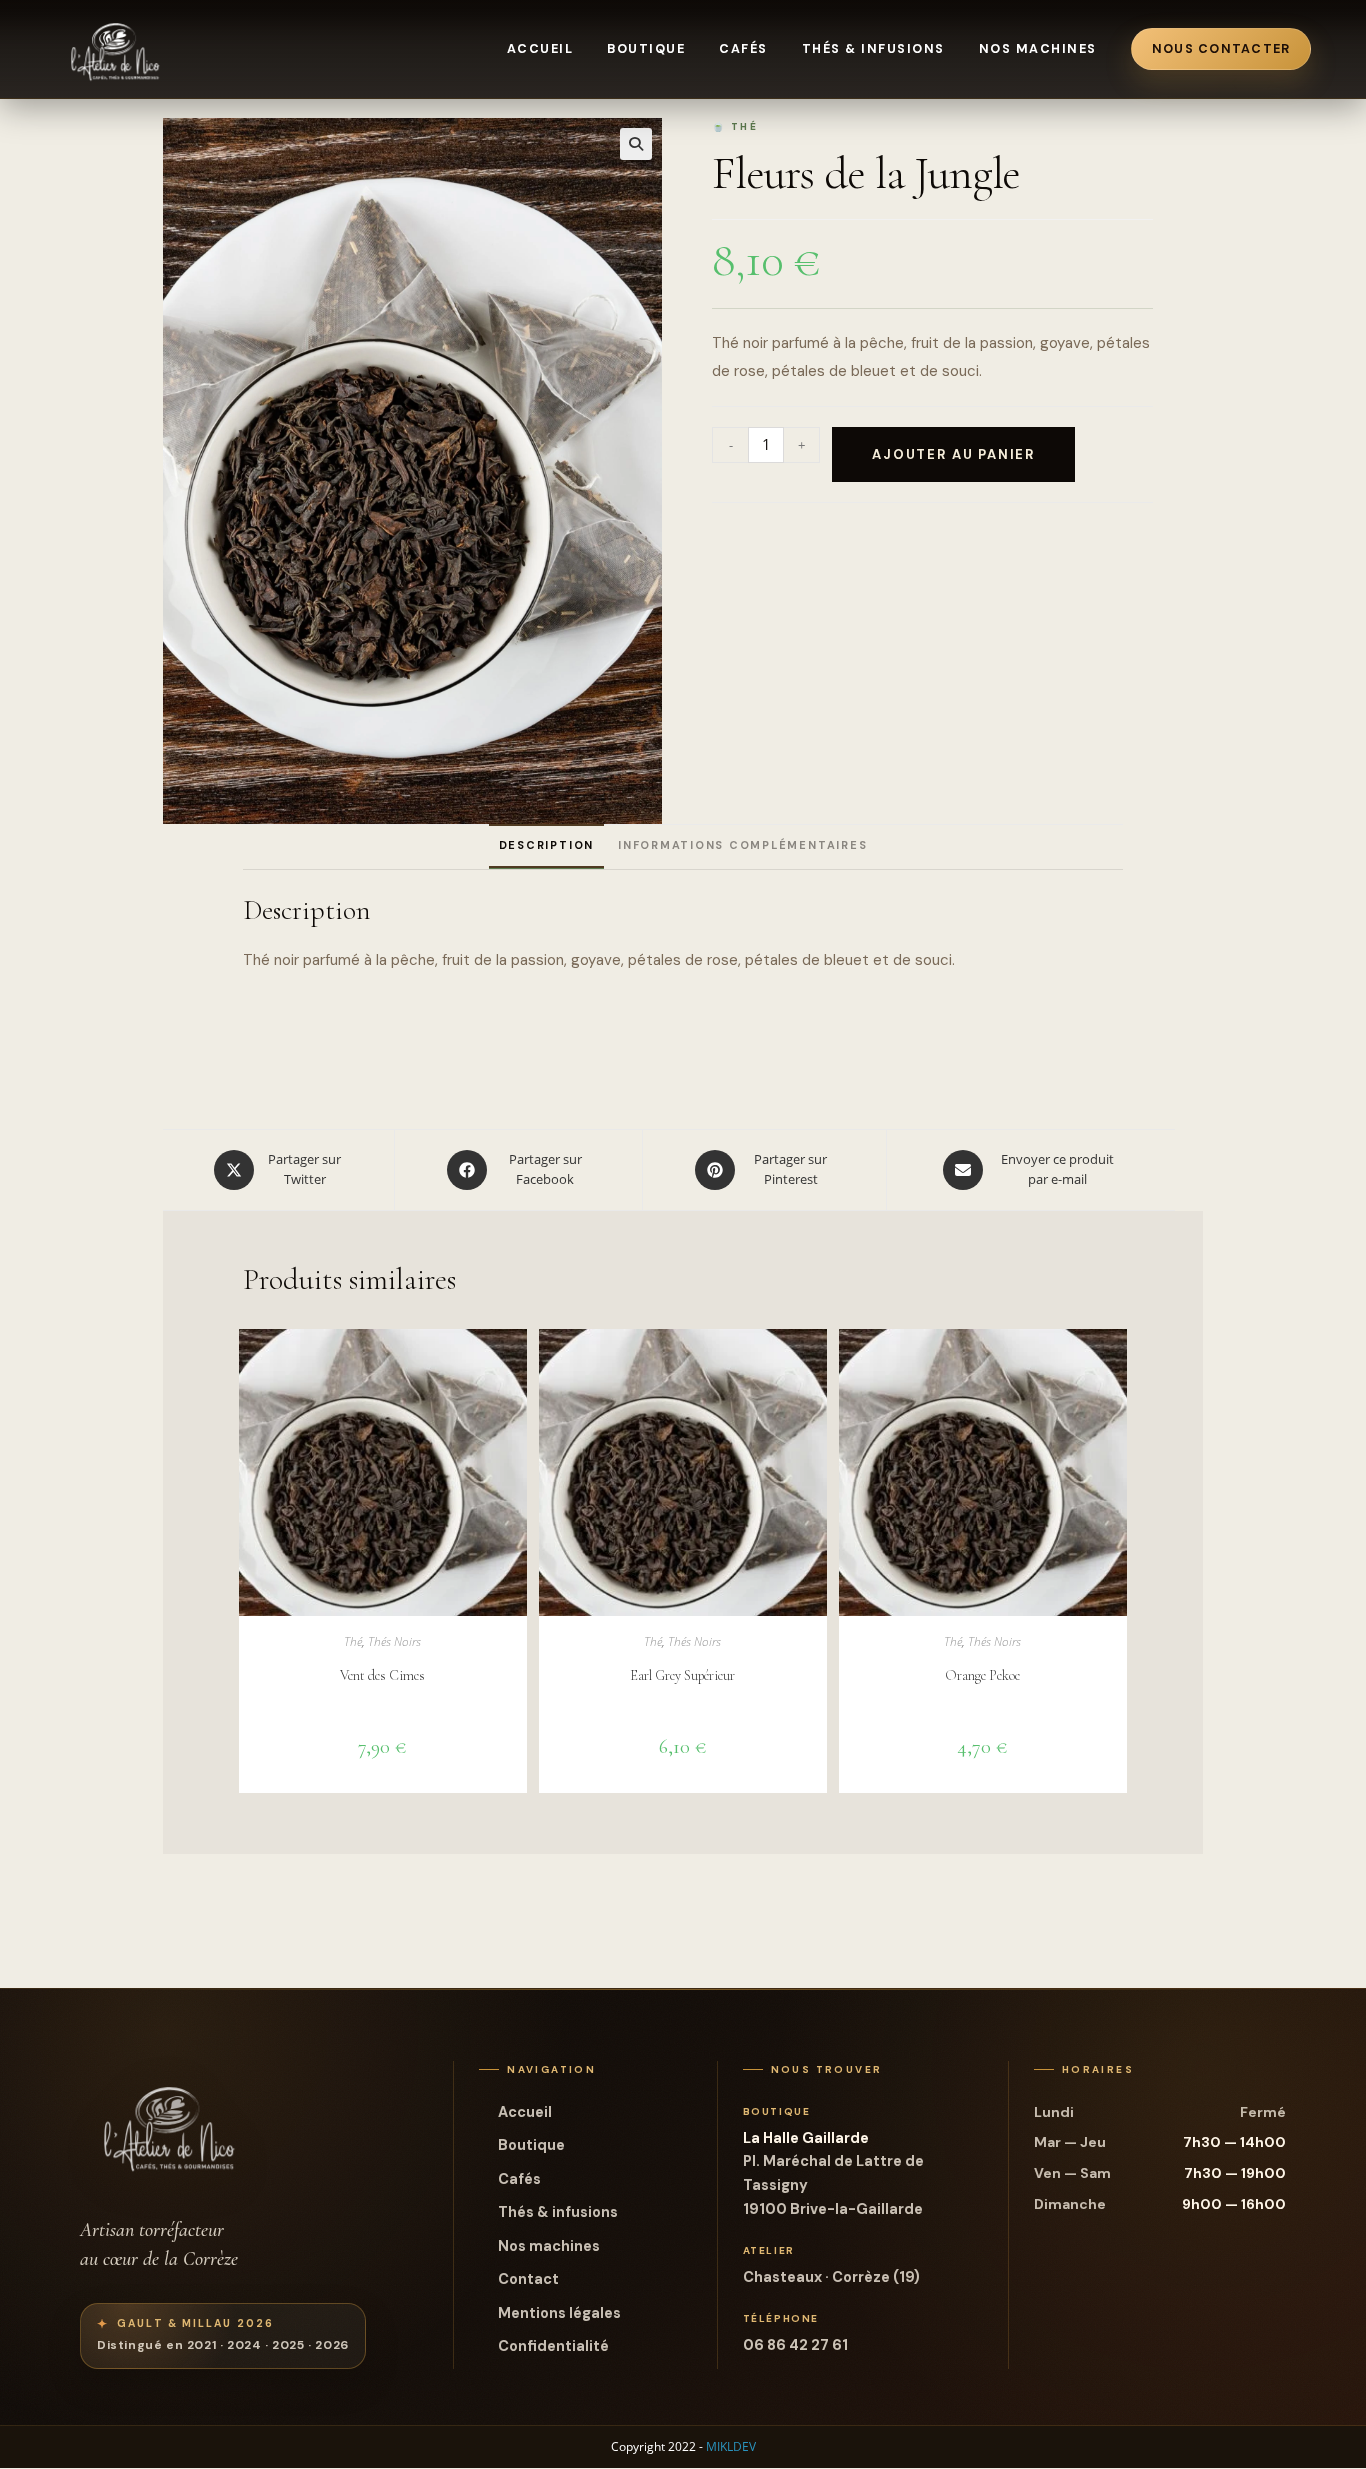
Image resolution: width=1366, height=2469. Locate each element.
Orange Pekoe (982, 1675)
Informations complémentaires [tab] (742, 845)
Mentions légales (559, 2313)
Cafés (743, 49)
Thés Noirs (394, 1641)
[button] (636, 144)
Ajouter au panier (953, 454)
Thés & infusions (873, 49)
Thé (353, 1641)
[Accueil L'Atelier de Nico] (116, 49)
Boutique (646, 49)
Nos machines (1038, 49)
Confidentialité (553, 2346)
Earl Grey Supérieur (682, 1675)
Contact (528, 2279)
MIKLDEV (731, 2446)
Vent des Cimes (382, 1675)
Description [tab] (546, 845)
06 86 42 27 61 (795, 2345)
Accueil (540, 49)
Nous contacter (1221, 49)
